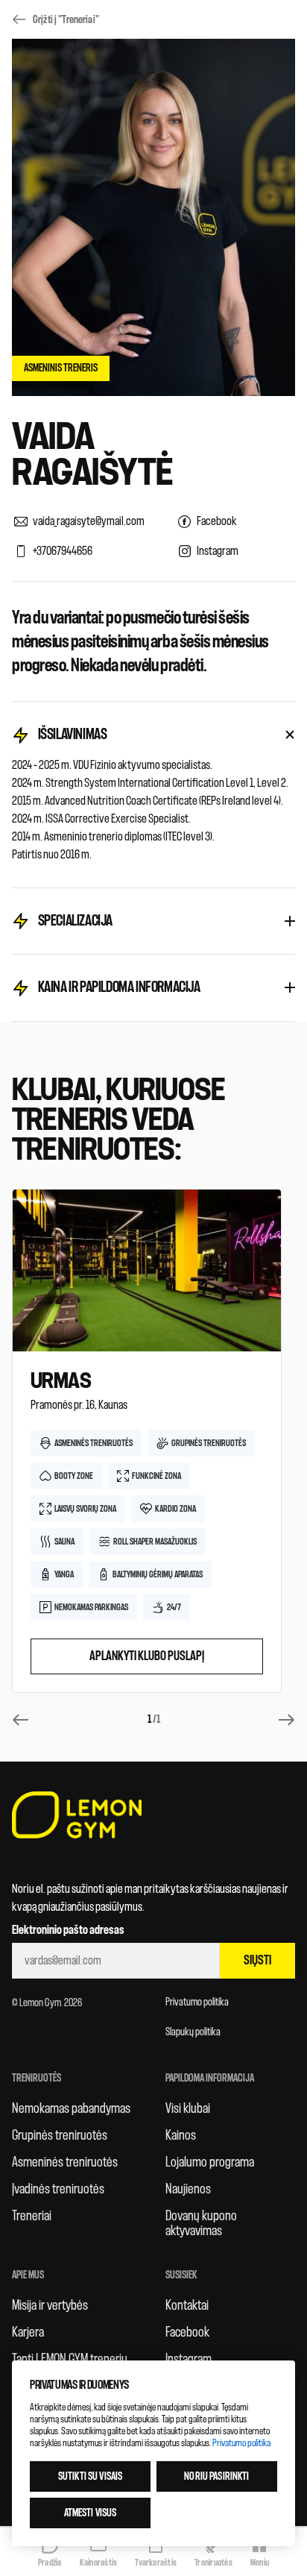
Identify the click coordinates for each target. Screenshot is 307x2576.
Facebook (187, 2332)
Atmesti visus (91, 2513)
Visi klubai (188, 2108)
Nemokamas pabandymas (71, 2108)
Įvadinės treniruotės (58, 2189)
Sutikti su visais (90, 2476)
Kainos (181, 2135)
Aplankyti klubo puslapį (147, 1656)
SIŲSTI (257, 1960)
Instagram (189, 2359)
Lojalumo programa (210, 2162)
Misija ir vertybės (50, 2305)
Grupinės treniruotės (60, 2135)
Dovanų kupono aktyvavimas (201, 2223)
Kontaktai (187, 2305)
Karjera (28, 2332)
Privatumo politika (197, 2002)
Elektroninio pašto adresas (68, 1930)
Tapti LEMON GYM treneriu (70, 2359)
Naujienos (188, 2189)
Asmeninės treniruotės (65, 2162)
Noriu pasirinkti (216, 2476)
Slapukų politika (193, 2032)
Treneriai (32, 2216)
